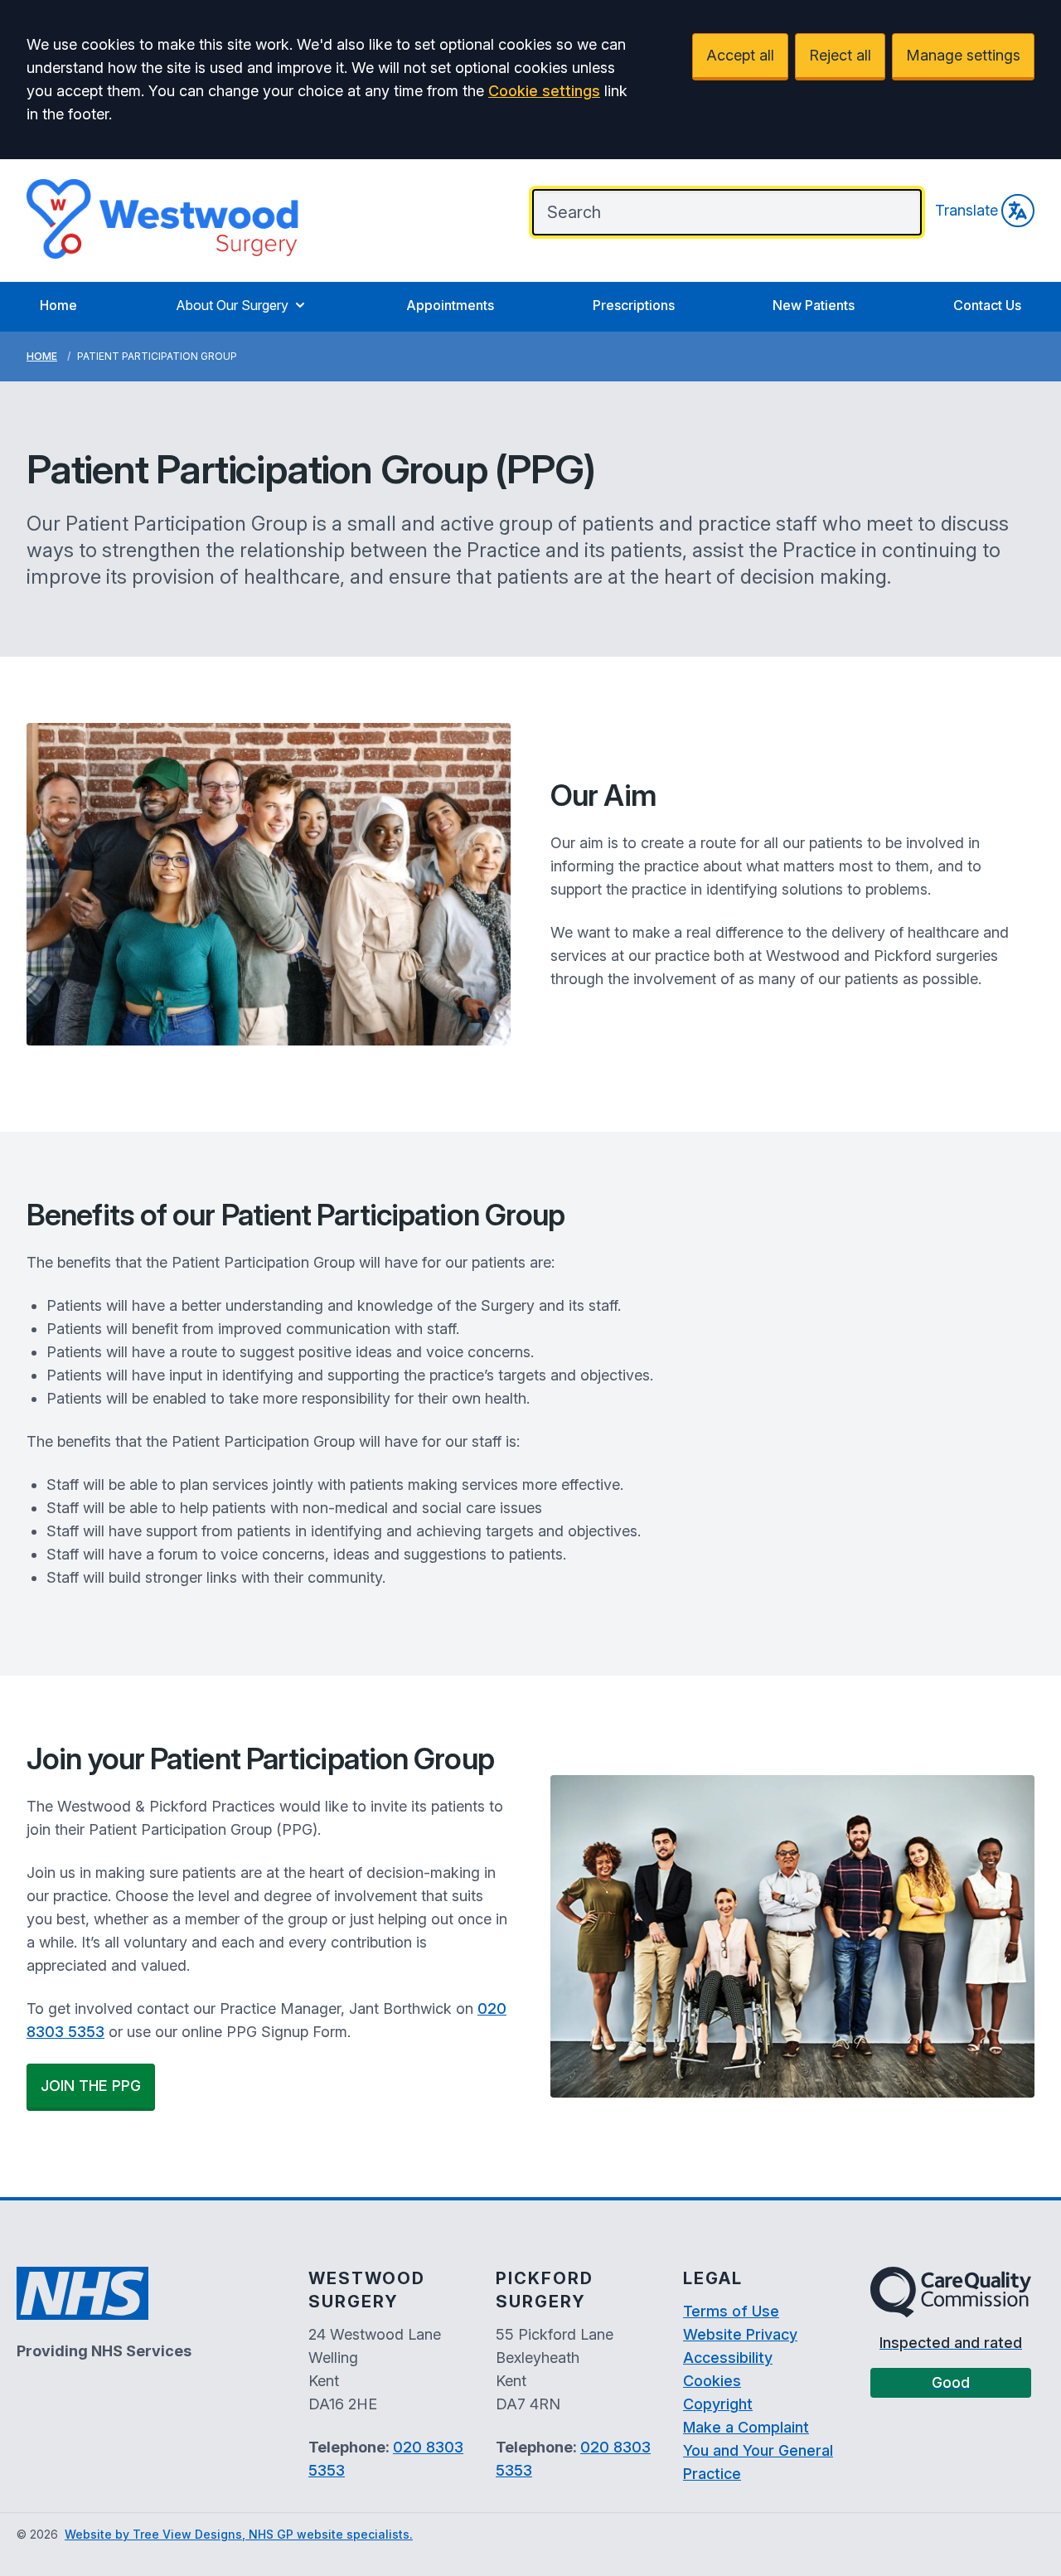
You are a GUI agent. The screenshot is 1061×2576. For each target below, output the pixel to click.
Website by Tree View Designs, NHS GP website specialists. (239, 2534)
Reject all (840, 55)
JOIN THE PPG (91, 2086)
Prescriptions (634, 305)
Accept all (740, 55)
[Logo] (163, 219)
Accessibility (728, 2358)
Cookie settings (544, 91)
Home (58, 305)
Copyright (718, 2404)
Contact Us (987, 305)
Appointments (450, 305)
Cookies (712, 2381)
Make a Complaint (746, 2427)
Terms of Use (731, 2311)
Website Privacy (740, 2334)
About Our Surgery (232, 305)
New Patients (814, 305)
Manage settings (963, 55)
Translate (967, 210)
